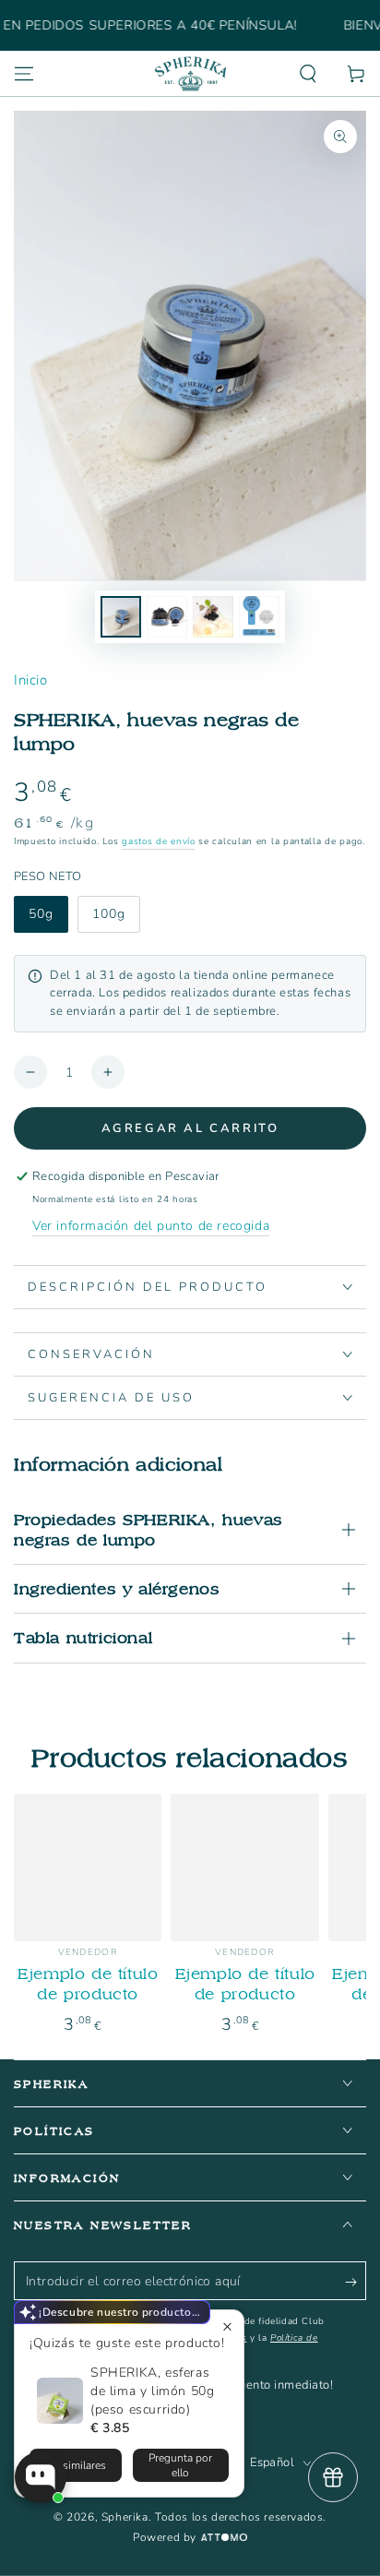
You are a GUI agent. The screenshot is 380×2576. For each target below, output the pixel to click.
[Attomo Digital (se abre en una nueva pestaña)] (222, 2538)
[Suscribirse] (356, 2282)
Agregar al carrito (190, 1128)
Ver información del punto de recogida (151, 1226)
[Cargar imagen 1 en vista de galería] (121, 617)
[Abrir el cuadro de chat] (41, 2477)
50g (41, 914)
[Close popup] (227, 2326)
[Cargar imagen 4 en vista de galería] (259, 617)
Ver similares (75, 2465)
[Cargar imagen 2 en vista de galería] (167, 617)
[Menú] (24, 74)
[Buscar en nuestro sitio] (308, 74)
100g (109, 914)
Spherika (125, 2517)
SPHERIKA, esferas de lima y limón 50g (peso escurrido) (152, 2391)
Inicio (31, 680)
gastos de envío (159, 841)
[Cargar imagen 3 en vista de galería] (213, 617)
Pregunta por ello (180, 2465)
